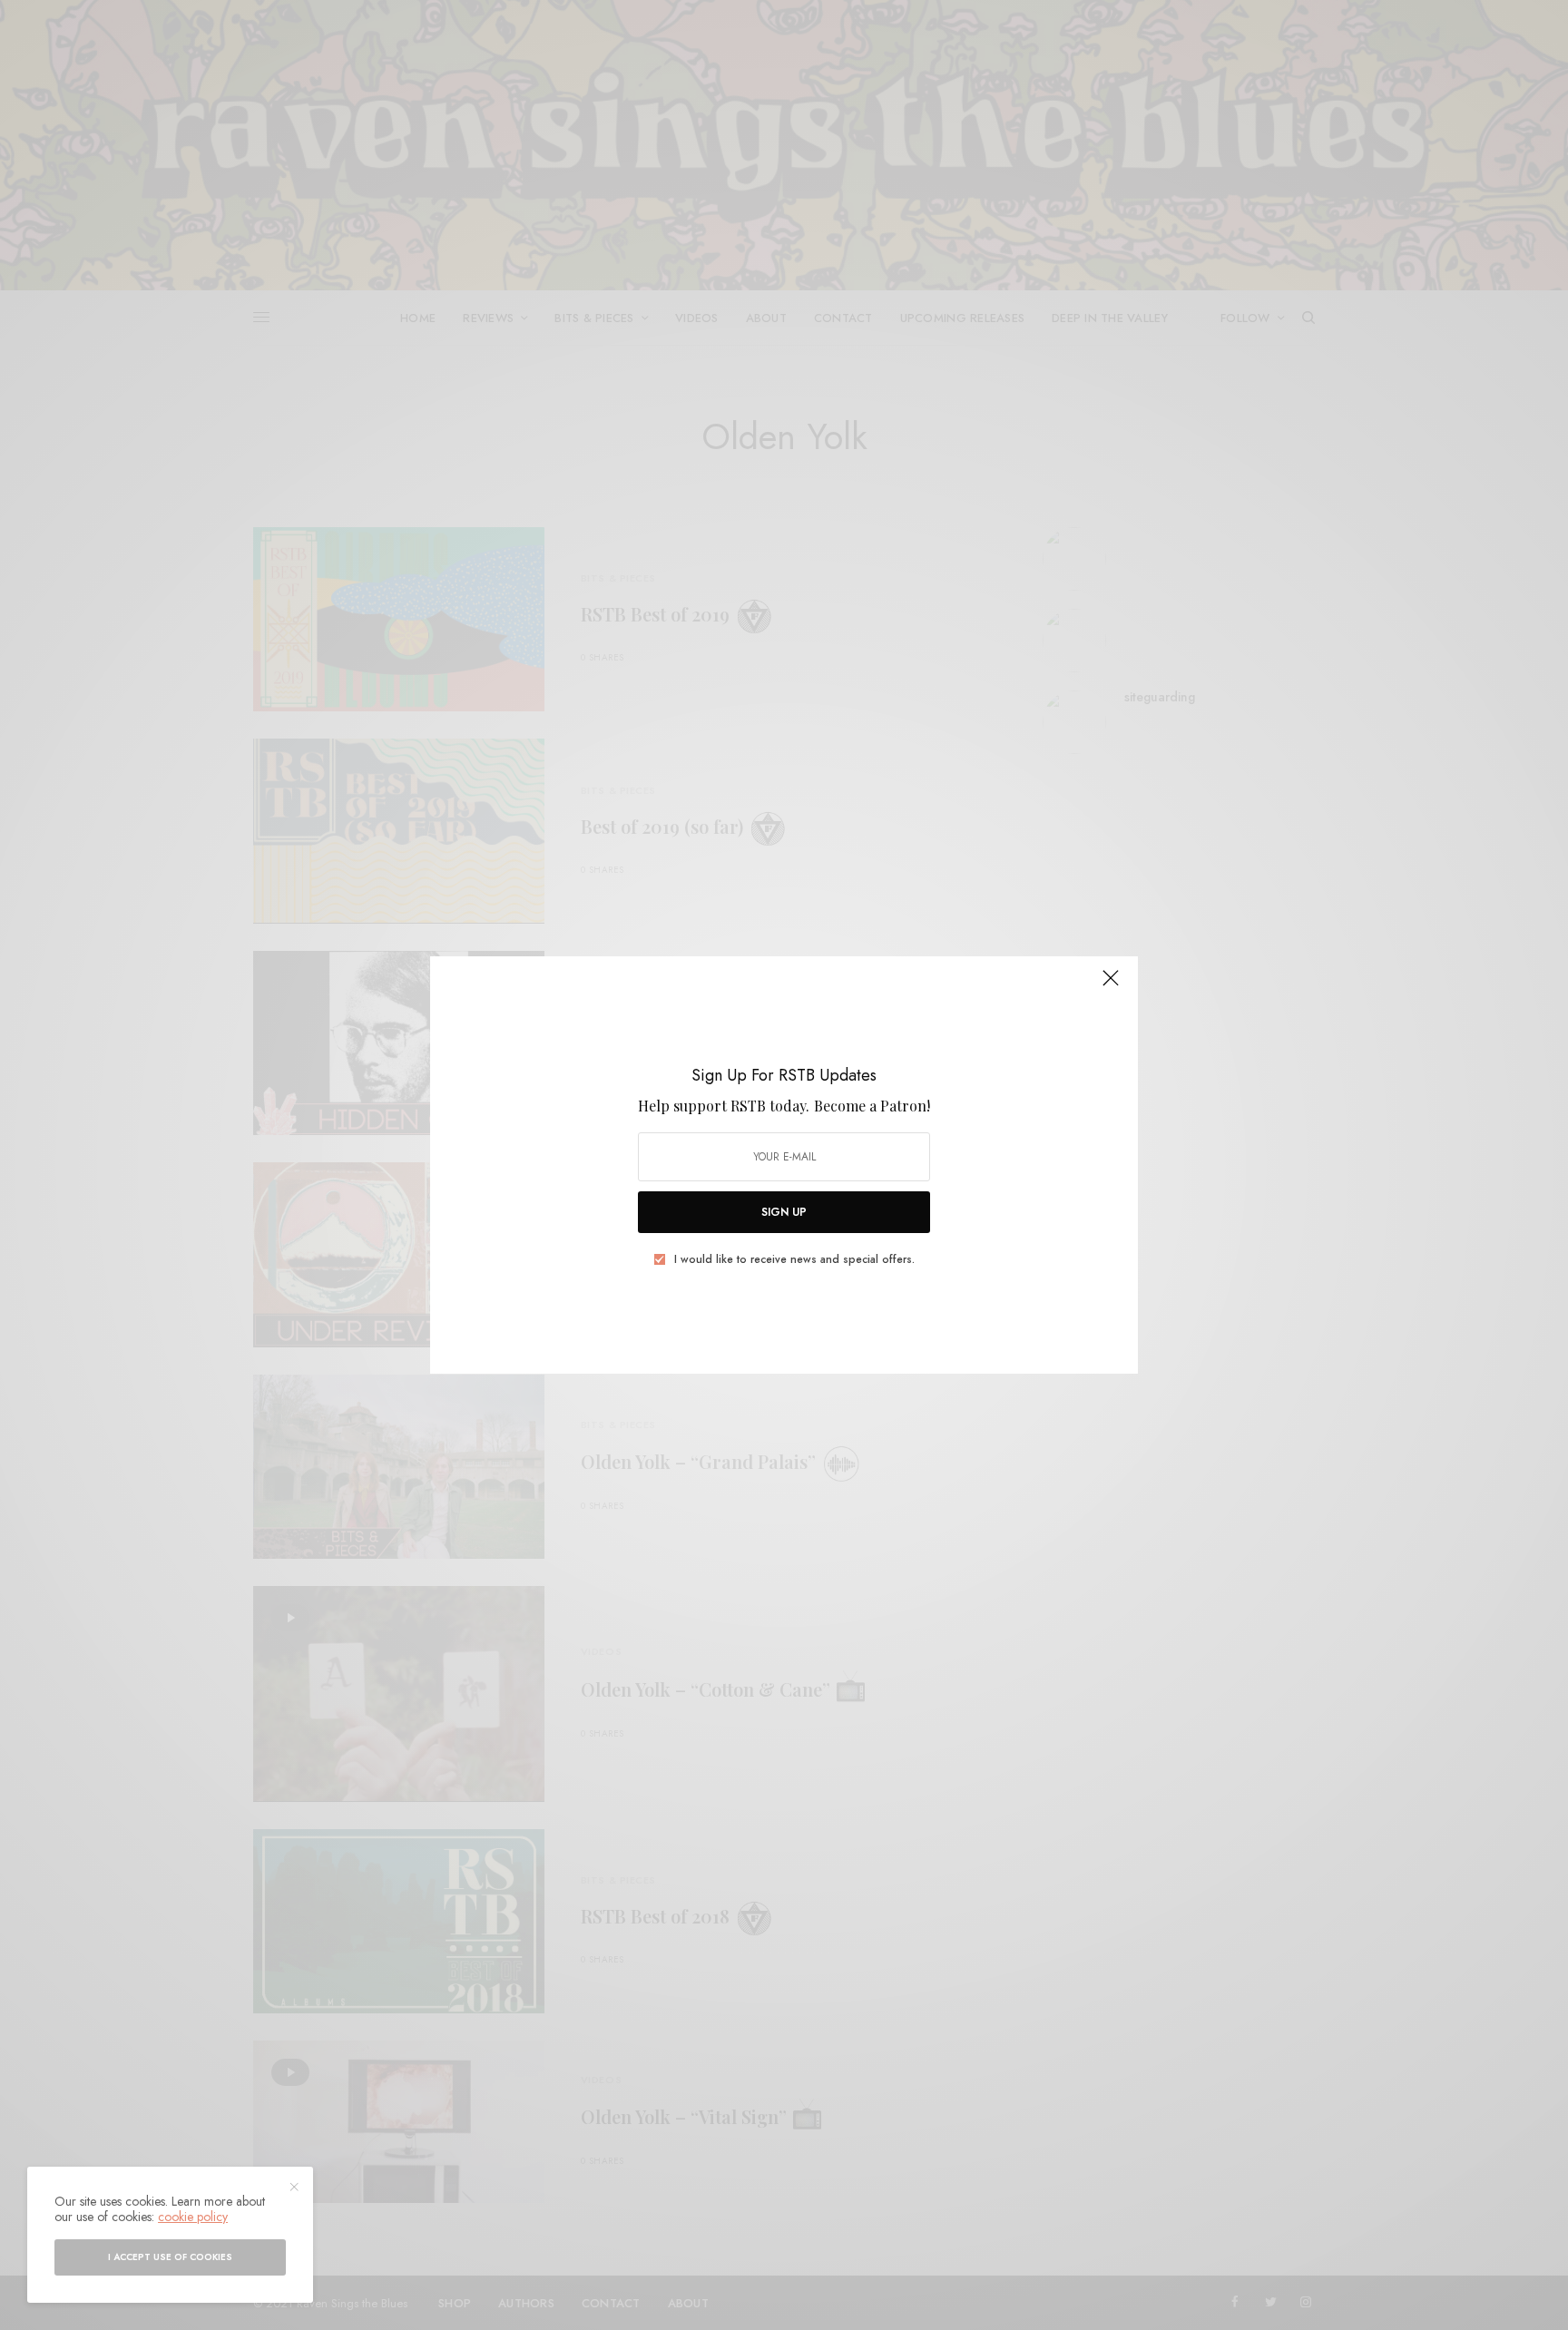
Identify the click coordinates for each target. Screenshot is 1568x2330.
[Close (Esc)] (1111, 985)
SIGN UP (784, 1212)
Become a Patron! (872, 1106)
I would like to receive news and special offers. (794, 1259)
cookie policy (193, 2217)
